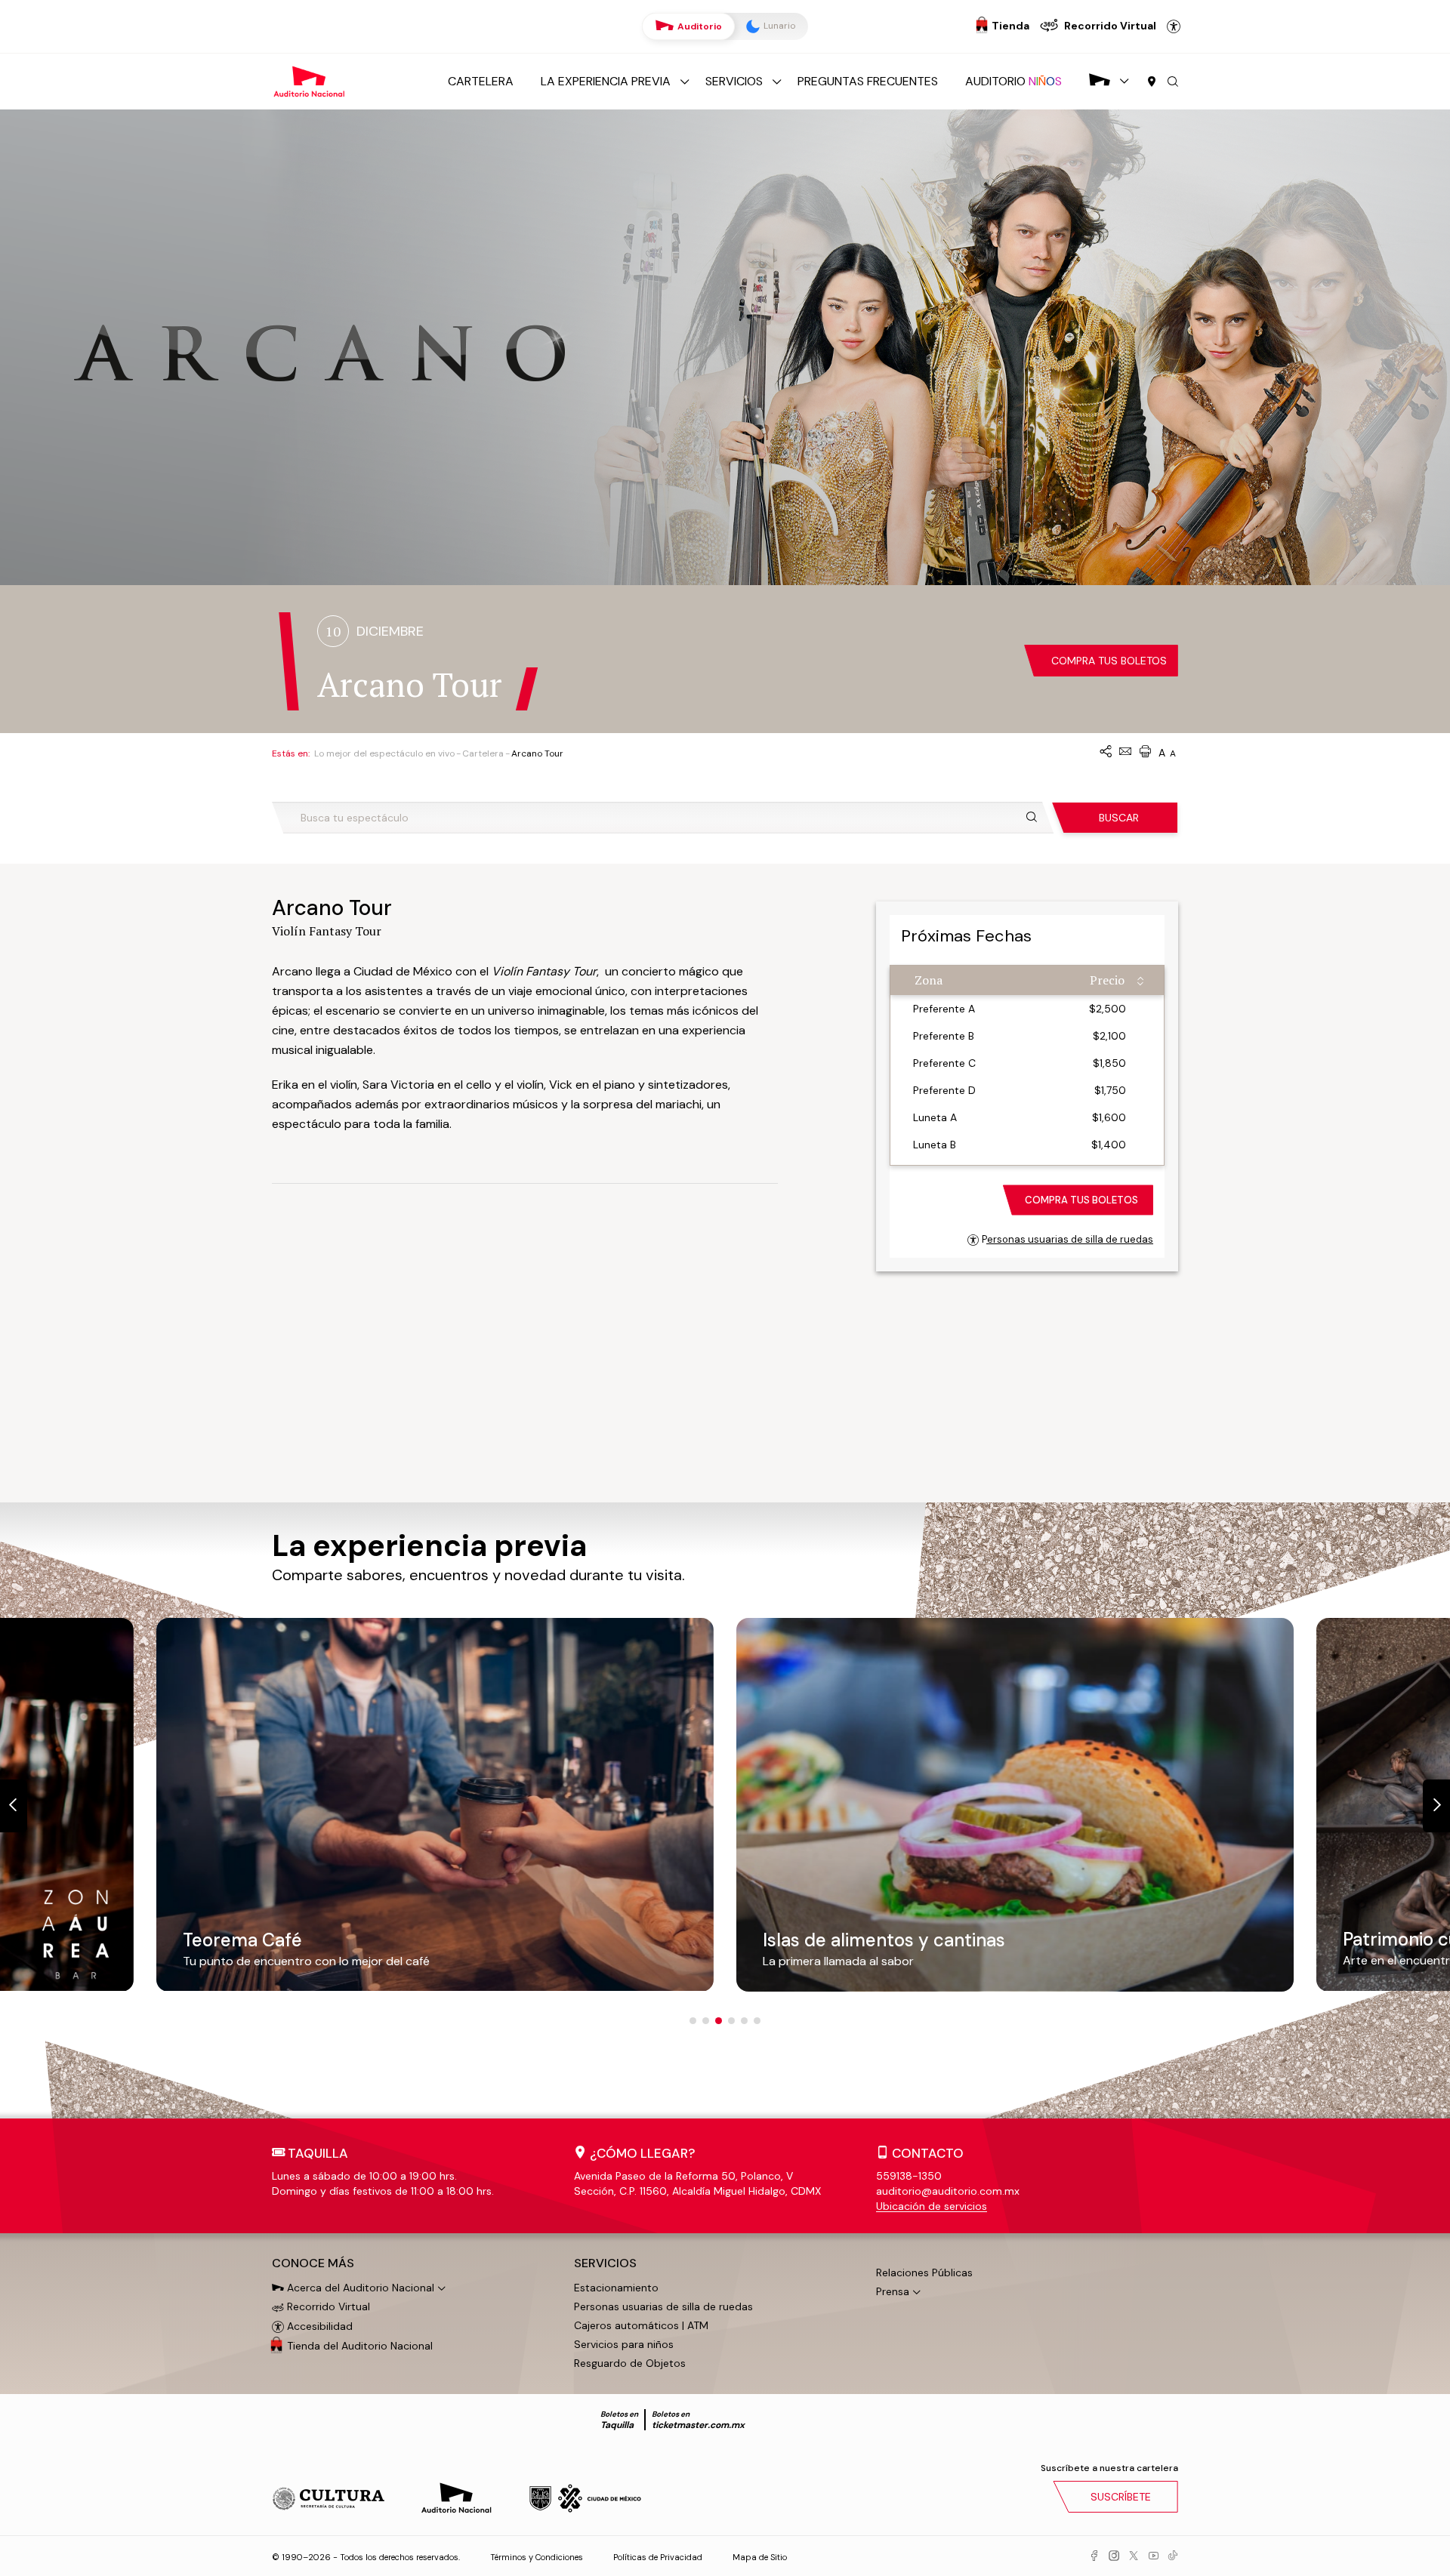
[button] (1173, 82)
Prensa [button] (893, 2291)
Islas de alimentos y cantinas (304, 1940)
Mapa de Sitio (760, 2557)
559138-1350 (909, 2176)
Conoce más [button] (313, 2263)
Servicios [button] (605, 2263)
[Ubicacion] (1152, 82)
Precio (1107, 980)
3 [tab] (719, 2021)
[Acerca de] (1100, 81)
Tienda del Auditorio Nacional (360, 2346)
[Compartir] (1106, 752)
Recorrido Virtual (327, 2306)
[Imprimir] (1145, 752)
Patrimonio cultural (843, 1942)
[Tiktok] (1173, 2556)
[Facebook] (1094, 2556)
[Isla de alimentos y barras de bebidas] (435, 1804)
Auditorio (699, 26)
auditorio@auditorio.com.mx (948, 2191)
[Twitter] (1134, 2556)
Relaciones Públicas (924, 2272)
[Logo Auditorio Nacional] (310, 80)
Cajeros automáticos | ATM (641, 2325)
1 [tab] (693, 2021)
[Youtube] (1153, 2556)
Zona (929, 980)
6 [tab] (757, 2021)
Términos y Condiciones (537, 2557)
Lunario (778, 26)
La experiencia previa (606, 81)
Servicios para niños (624, 2344)
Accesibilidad (1174, 26)
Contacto (928, 2153)
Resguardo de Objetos (630, 2363)
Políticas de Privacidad (658, 2557)
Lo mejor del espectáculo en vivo (384, 753)
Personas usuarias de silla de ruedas (1067, 1239)
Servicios (734, 81)
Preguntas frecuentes (868, 81)
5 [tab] (744, 2021)
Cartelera (481, 81)
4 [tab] (731, 2021)
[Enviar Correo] (1125, 752)
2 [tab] (706, 2021)
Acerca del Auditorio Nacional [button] (359, 2288)
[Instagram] (1114, 2556)
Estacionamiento (616, 2288)
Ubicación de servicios (932, 2206)
